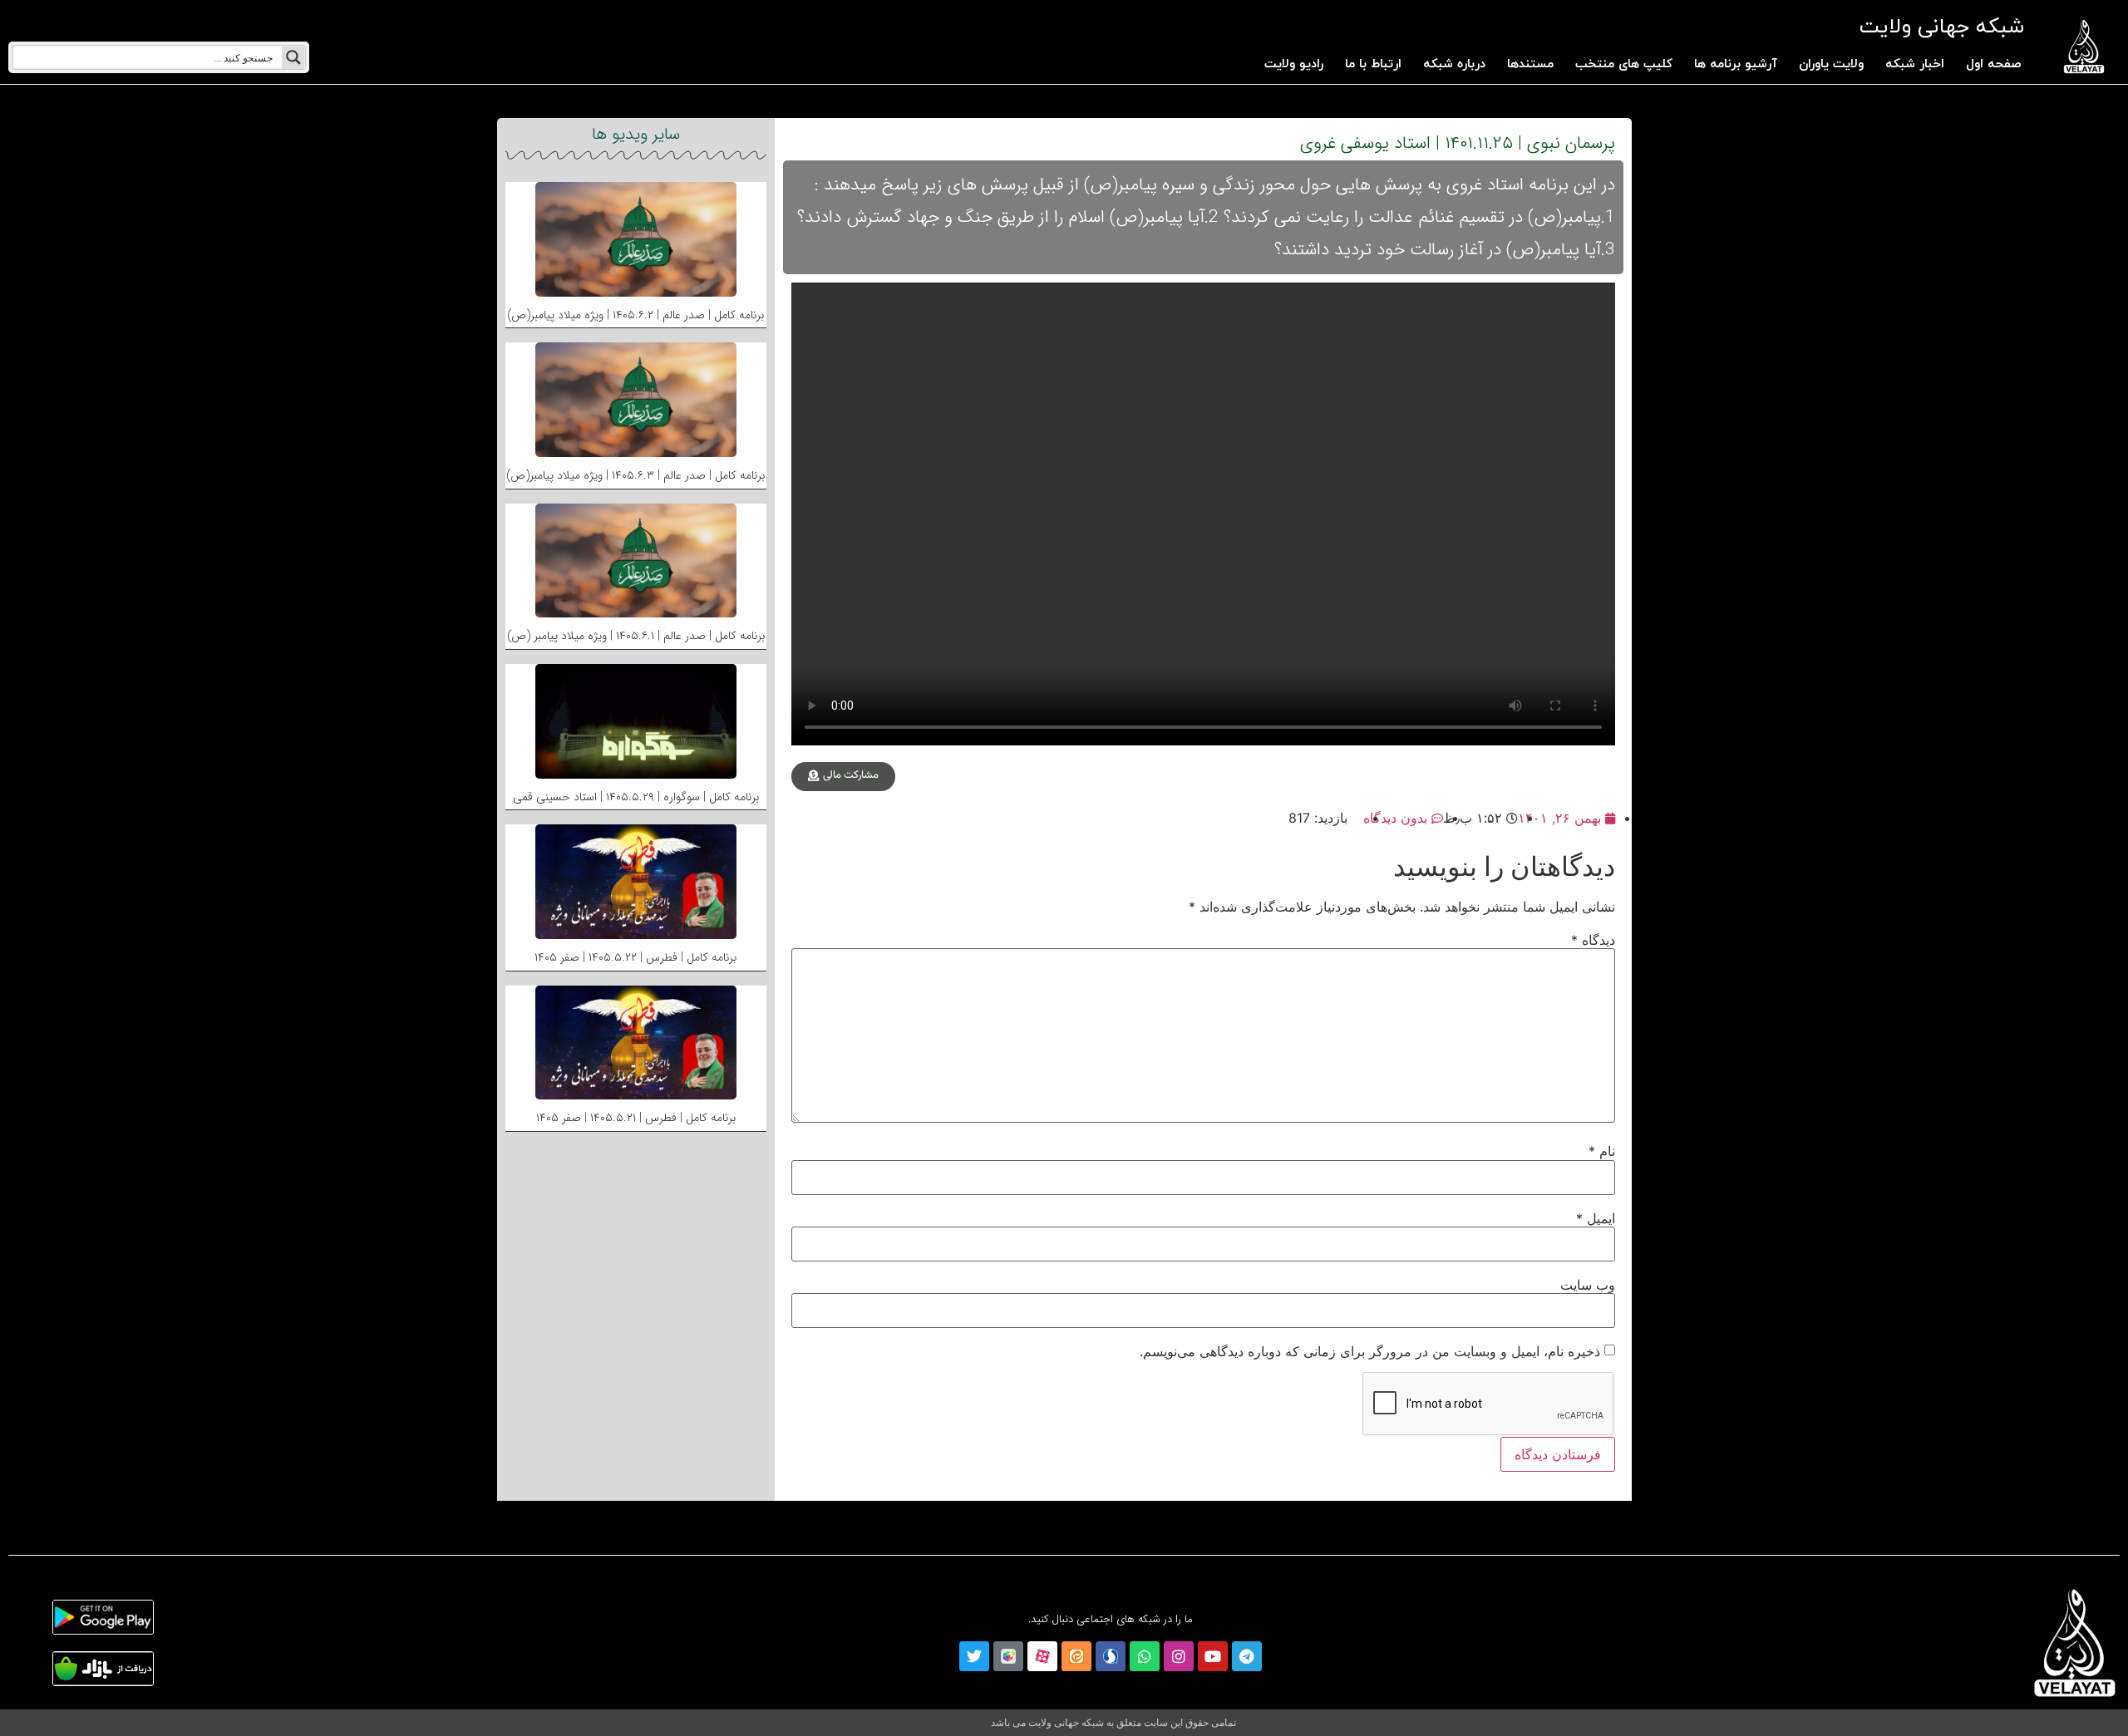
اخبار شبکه (1915, 64)
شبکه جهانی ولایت (1941, 27)
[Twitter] (974, 1656)
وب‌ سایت (1588, 1285)
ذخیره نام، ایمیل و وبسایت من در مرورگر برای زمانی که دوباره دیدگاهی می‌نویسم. (1370, 1351)
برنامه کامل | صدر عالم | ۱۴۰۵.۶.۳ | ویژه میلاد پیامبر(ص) (635, 475)
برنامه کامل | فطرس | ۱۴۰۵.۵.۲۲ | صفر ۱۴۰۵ (635, 957)
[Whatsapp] (1145, 1656)
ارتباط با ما (1373, 64)
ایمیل (1596, 1218)
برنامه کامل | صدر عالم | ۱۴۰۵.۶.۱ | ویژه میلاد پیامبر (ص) (636, 636)
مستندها (1530, 64)
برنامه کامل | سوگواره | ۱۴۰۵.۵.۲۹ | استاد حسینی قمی (636, 797)
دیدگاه (1593, 940)
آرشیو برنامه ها (1736, 64)
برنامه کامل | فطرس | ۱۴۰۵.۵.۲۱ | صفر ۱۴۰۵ (636, 1118)
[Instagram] (1179, 1656)
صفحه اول (1994, 64)
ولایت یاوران (1831, 64)
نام (1602, 1151)
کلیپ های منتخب (1624, 64)
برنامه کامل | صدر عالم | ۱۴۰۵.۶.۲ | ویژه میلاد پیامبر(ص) (635, 315)
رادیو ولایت (1294, 64)
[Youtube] (1213, 1656)
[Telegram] (1247, 1656)
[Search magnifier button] (293, 57)
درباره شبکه (1454, 64)
